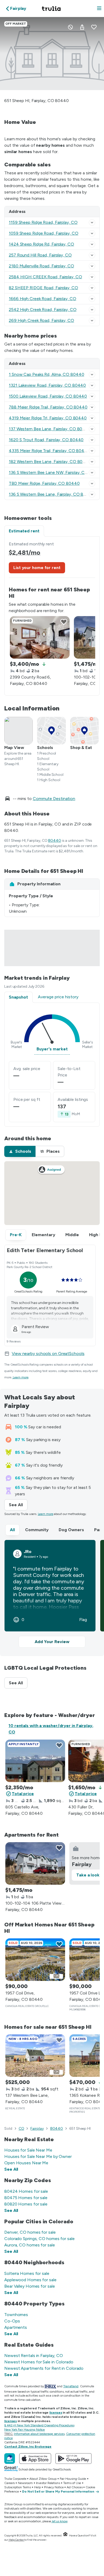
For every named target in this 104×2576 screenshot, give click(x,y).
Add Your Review (52, 1642)
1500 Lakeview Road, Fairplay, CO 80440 (48, 396)
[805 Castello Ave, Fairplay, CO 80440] (35, 1761)
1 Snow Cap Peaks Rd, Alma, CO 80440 (47, 374)
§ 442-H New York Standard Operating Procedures (39, 2425)
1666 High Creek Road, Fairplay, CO (43, 299)
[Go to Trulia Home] (52, 9)
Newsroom (25, 2483)
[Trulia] (10, 2459)
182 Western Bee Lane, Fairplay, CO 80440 (50, 462)
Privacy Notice (54, 2487)
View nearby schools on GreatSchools (48, 1354)
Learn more (21, 1377)
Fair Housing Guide (73, 2479)
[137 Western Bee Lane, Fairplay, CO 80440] (35, 2056)
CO (21, 2129)
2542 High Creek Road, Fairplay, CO (43, 310)
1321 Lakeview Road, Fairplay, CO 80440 (47, 385)
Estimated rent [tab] (24, 531)
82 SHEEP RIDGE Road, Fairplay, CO (43, 288)
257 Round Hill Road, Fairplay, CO (40, 255)
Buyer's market (52, 1049)
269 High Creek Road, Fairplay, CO (41, 320)
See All (18, 1505)
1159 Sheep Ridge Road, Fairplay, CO (43, 222)
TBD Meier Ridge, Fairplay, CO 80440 (44, 483)
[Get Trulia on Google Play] (73, 2459)
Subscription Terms (18, 2487)
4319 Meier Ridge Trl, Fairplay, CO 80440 (48, 418)
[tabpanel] (52, 616)
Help (37, 2487)
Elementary (43, 1235)
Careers (9, 2483)
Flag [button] (83, 1620)
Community (37, 1530)
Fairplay (37, 2129)
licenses (56, 2413)
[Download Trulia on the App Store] (35, 2459)
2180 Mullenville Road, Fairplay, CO (41, 266)
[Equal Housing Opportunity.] (65, 2535)
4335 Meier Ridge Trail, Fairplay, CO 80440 (49, 451)
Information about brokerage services (39, 2434)
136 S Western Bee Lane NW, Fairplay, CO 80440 (56, 472)
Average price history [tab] (58, 997)
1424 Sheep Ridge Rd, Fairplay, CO (41, 244)
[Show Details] (92, 222)
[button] (99, 9)
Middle (72, 1235)
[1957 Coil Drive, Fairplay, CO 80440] (35, 1960)
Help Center (16, 2540)
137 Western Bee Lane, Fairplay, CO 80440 (50, 429)
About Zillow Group (43, 2479)
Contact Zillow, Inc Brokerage (28, 2447)
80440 (55, 841)
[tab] (20, 1151)
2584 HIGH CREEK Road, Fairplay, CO (45, 277)
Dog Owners (71, 1530)
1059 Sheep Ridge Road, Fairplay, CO (44, 233)
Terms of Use (72, 2483)
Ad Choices (75, 2487)
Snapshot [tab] (18, 997)
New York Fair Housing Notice (25, 2430)
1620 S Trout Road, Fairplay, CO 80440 (46, 440)
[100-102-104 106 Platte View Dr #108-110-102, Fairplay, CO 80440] (35, 1863)
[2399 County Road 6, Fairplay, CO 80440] (40, 637)
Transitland (71, 2386)
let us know (60, 2521)
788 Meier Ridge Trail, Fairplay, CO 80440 (48, 407)
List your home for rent (37, 568)
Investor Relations (48, 2483)
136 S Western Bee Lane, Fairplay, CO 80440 (52, 494)
